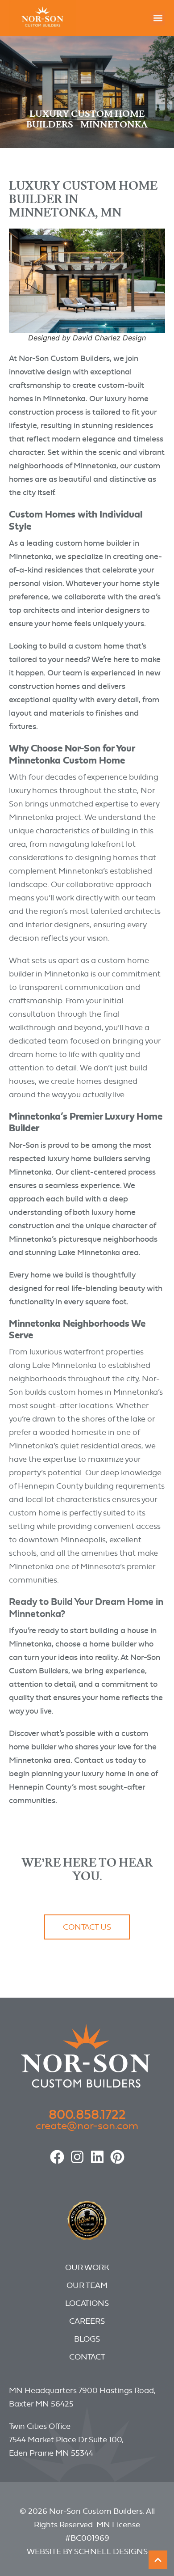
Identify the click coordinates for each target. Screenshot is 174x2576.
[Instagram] (77, 2157)
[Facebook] (57, 2157)
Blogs (87, 2339)
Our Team (87, 2285)
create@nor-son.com (87, 2125)
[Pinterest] (117, 2157)
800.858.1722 (87, 2114)
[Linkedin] (97, 2157)
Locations (87, 2303)
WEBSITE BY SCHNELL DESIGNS (87, 2551)
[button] (158, 18)
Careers (87, 2321)
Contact (87, 2357)
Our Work (87, 2267)
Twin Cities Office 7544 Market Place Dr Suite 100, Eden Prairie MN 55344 (66, 2439)
